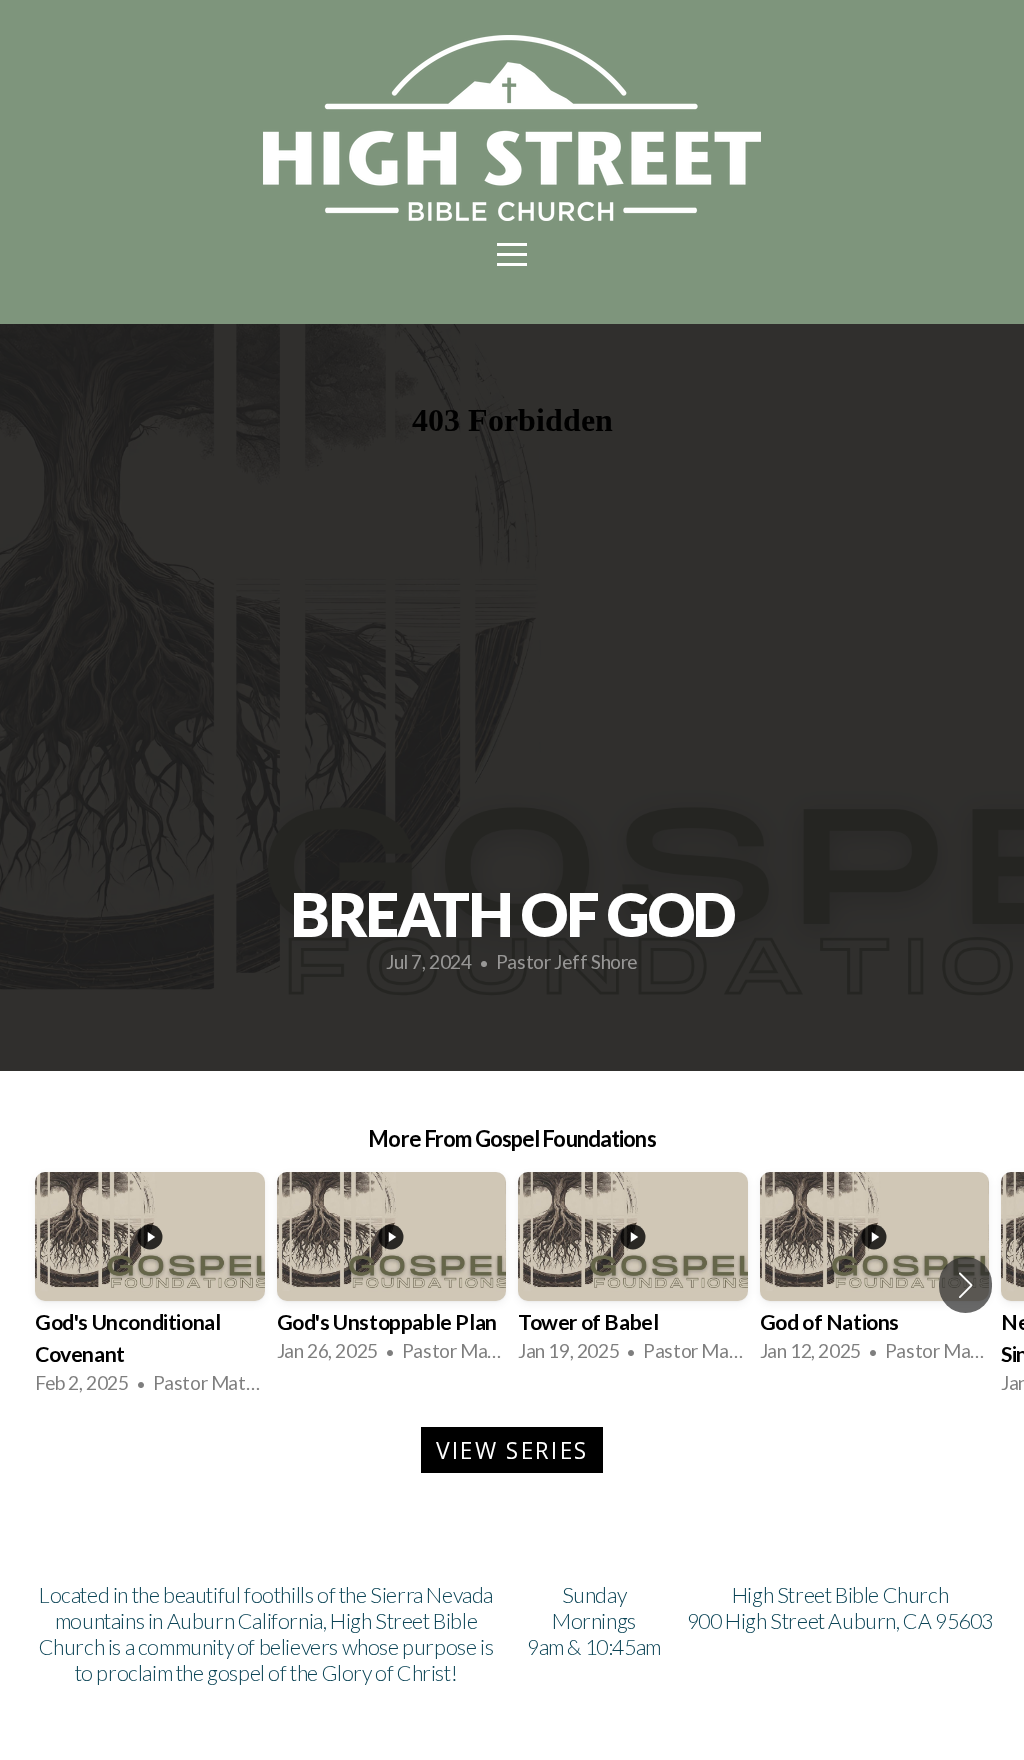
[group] (150, 1284)
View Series (512, 1450)
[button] (965, 1285)
